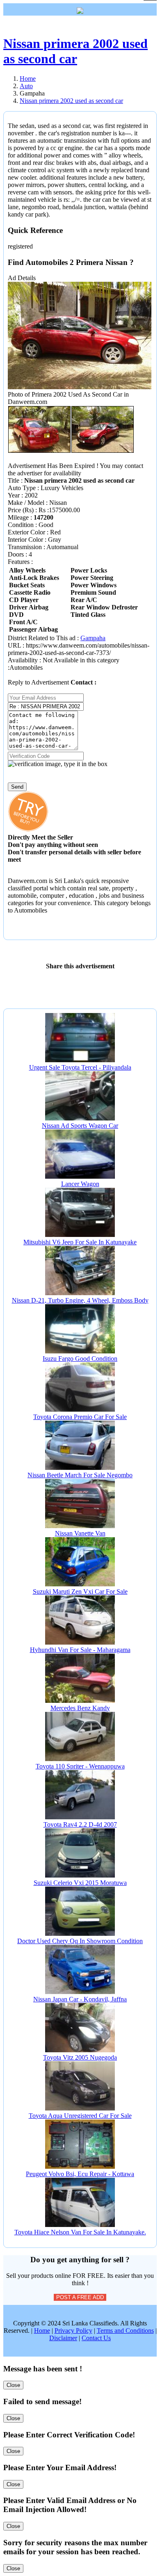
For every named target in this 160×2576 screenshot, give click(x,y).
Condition (21, 525)
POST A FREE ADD (80, 2297)
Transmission (25, 547)
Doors (16, 554)
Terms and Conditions (125, 2331)
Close (13, 2385)
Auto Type (22, 488)
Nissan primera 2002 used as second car (75, 51)
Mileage (18, 517)
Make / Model (26, 503)
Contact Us (96, 2338)
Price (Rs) (22, 510)
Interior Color (25, 540)
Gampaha (93, 638)
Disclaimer (63, 2338)
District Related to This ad (42, 638)
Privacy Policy (73, 2331)
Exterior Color (26, 532)
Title (14, 480)
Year (14, 495)
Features (19, 562)
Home (42, 2331)
